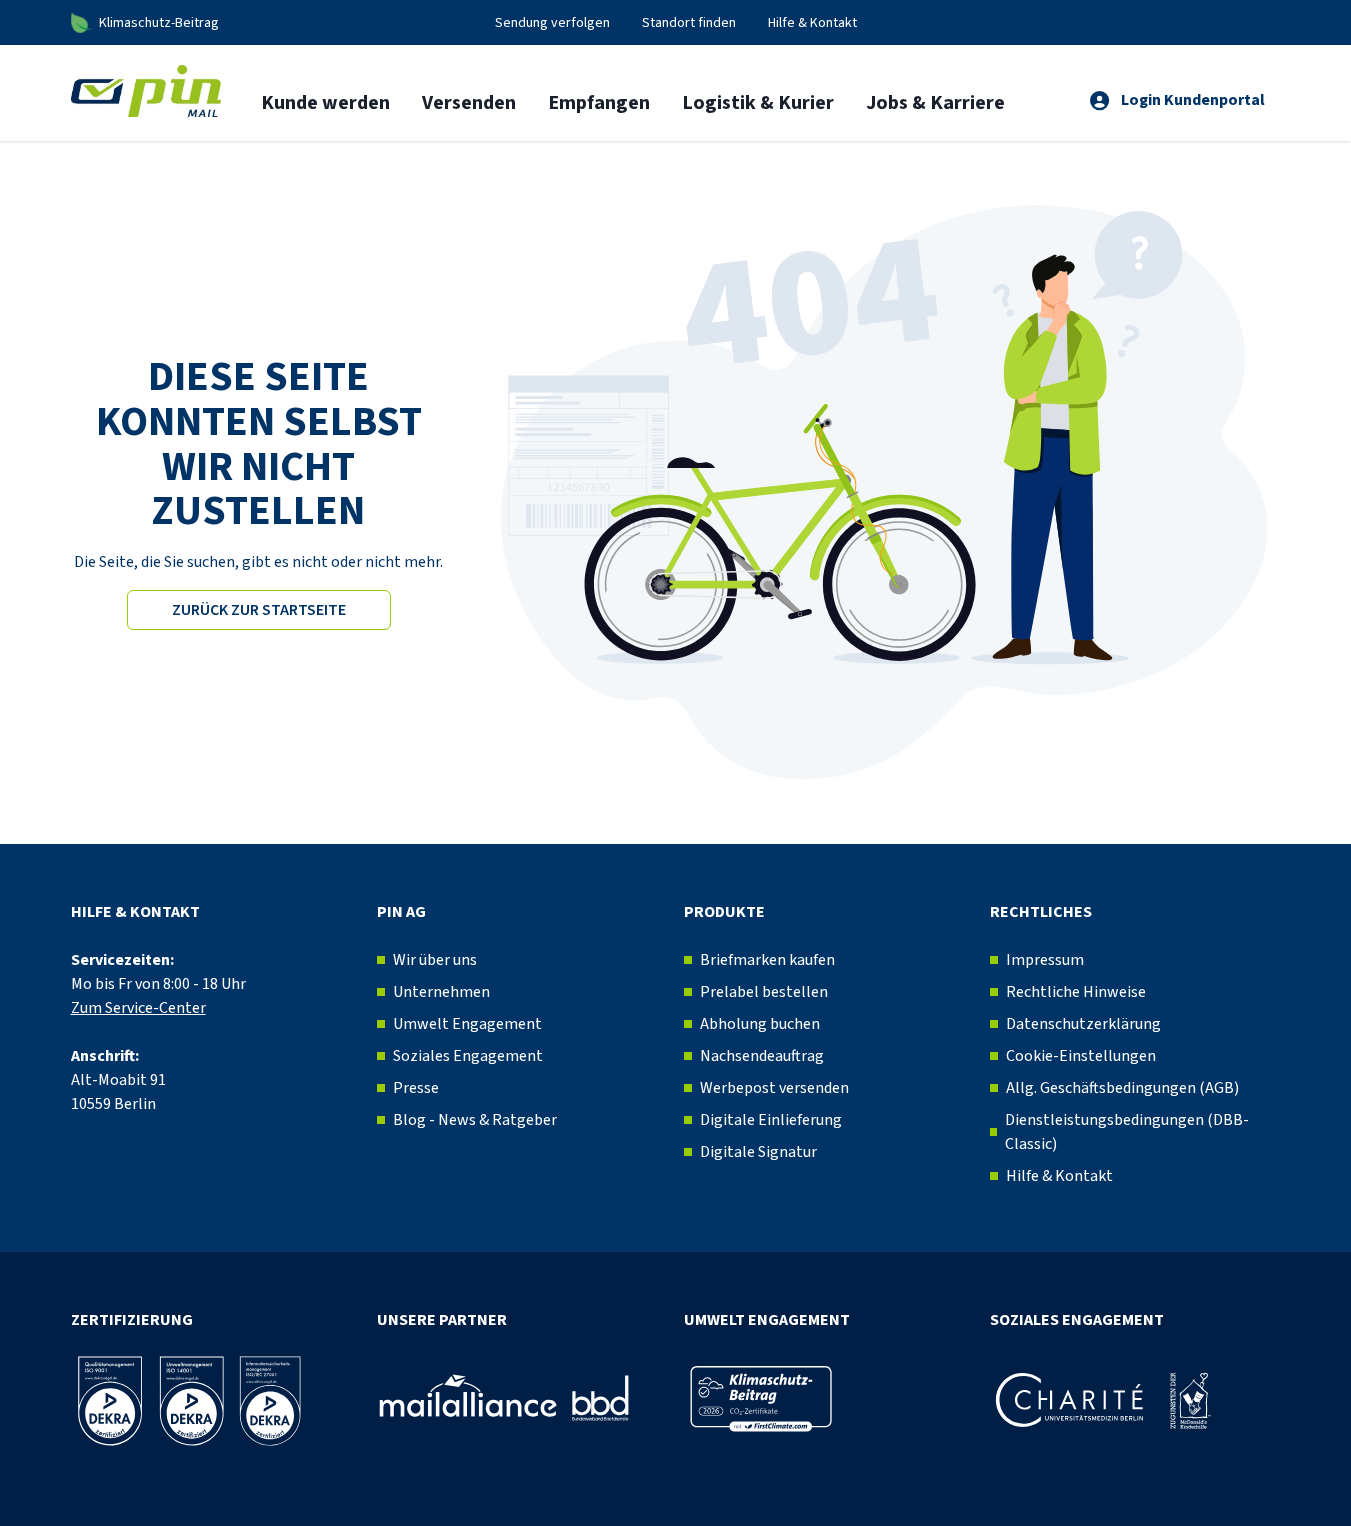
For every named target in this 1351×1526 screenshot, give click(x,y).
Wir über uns (435, 960)
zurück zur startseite (259, 610)
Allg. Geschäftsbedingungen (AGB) (1122, 1088)
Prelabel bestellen (764, 992)
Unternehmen (441, 992)
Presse (416, 1088)
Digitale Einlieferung (771, 1120)
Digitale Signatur (758, 1152)
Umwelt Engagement (467, 1024)
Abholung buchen (760, 1024)
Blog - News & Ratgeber (475, 1120)
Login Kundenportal (1193, 100)
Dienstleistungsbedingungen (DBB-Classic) (1127, 1132)
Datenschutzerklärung (1083, 1024)
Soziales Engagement (468, 1056)
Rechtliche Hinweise (1076, 992)
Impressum (1045, 960)
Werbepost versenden (774, 1088)
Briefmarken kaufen (767, 960)
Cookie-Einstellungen (1081, 1056)
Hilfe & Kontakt (1059, 1176)
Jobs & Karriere (935, 103)
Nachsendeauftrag (762, 1056)
